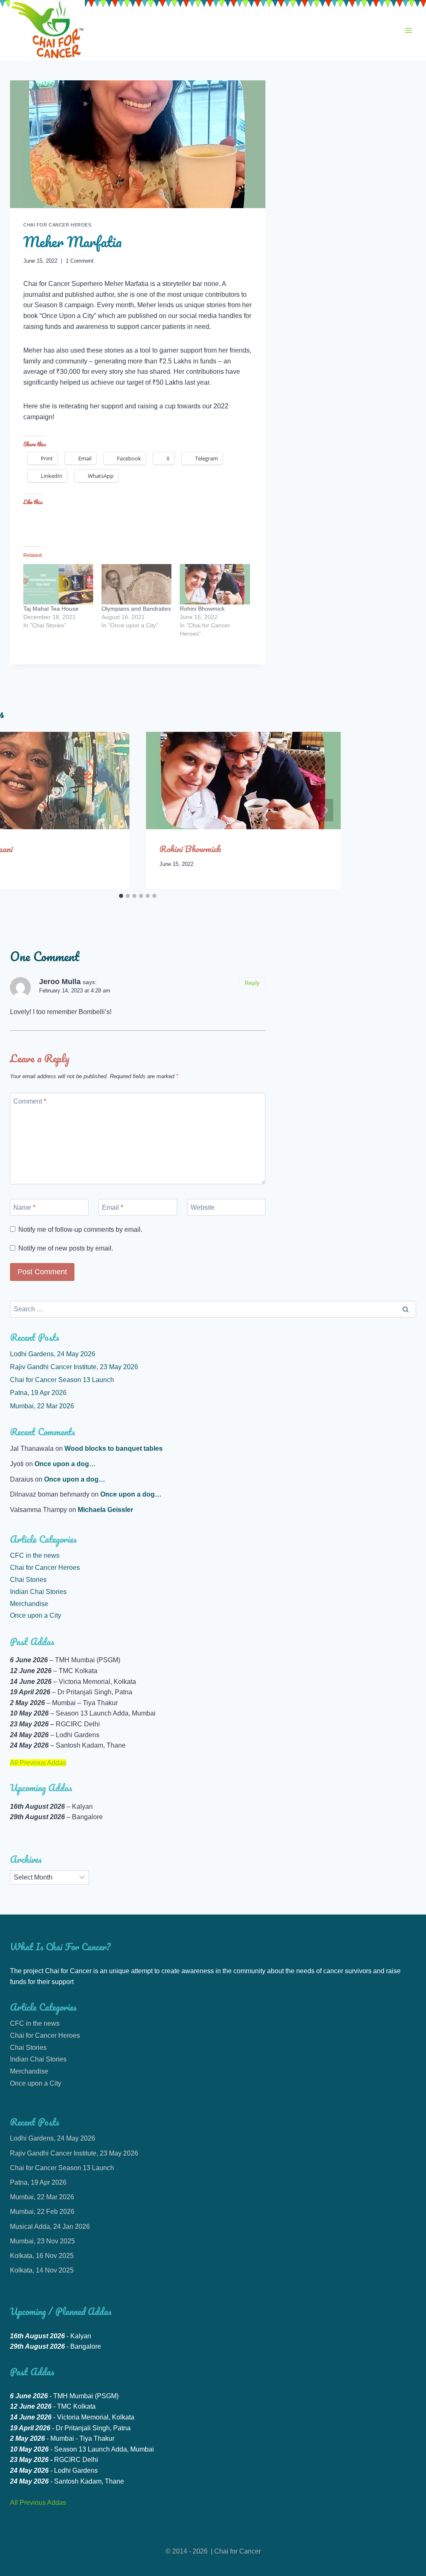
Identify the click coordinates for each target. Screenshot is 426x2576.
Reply (252, 983)
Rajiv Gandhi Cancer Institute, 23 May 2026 (74, 1367)
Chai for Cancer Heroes (57, 225)
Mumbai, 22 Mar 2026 (42, 1406)
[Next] (326, 810)
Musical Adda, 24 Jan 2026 (50, 2227)
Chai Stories (28, 1580)
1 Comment (80, 261)
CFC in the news (35, 1555)
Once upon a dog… (65, 1464)
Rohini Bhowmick (202, 609)
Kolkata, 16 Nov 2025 (42, 2256)
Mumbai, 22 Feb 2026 (42, 2212)
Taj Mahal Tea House (51, 609)
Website (203, 1207)
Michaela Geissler (105, 1510)
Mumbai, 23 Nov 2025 (42, 2241)
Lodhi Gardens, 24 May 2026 (53, 1354)
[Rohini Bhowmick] (215, 584)
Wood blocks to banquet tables (114, 1448)
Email (113, 1207)
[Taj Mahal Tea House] (58, 584)
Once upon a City (36, 1615)
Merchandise (29, 1604)
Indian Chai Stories (38, 1592)
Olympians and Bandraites (136, 609)
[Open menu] (408, 30)
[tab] (121, 896)
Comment (30, 1101)
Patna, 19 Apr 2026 (38, 1393)
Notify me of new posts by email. (66, 1248)
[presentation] (243, 781)
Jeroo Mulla (60, 982)
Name (24, 1207)
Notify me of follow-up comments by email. (80, 1230)
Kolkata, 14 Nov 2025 (42, 2270)
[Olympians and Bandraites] (136, 584)
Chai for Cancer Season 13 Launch (62, 1380)
